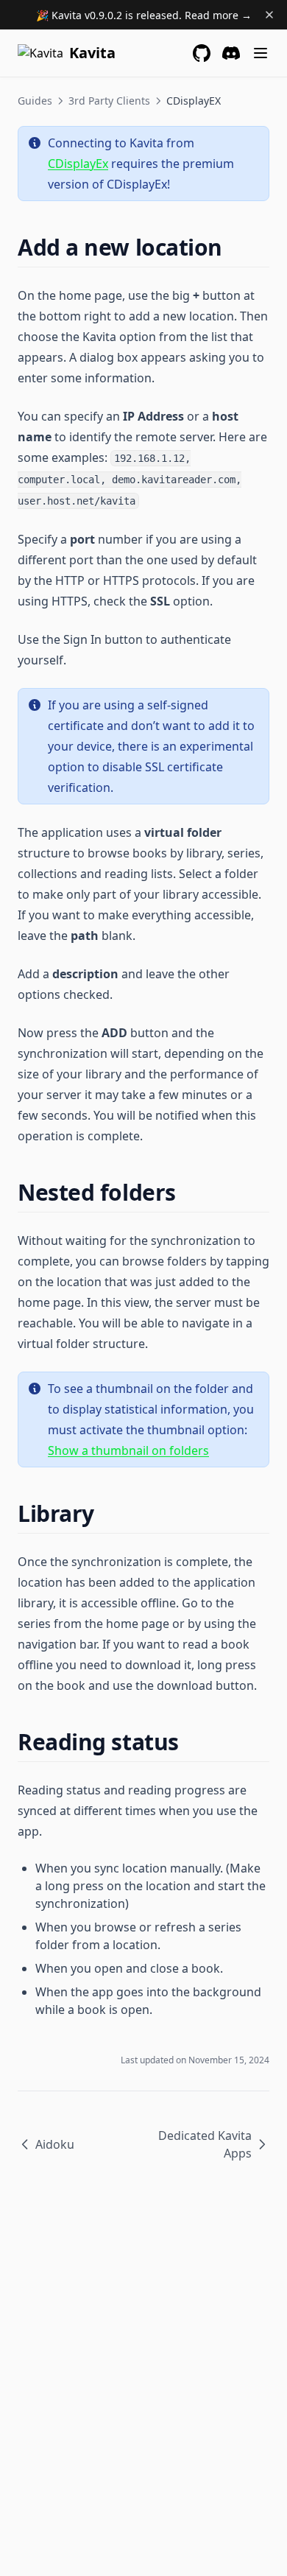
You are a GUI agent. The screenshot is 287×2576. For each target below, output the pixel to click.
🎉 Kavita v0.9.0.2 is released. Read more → (144, 15)
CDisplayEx (78, 164)
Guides (35, 101)
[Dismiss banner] (269, 15)
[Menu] (261, 53)
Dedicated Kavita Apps (205, 2144)
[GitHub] (202, 53)
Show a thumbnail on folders (128, 1450)
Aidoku (55, 2144)
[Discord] (231, 53)
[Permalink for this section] (235, 247)
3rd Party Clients (109, 101)
